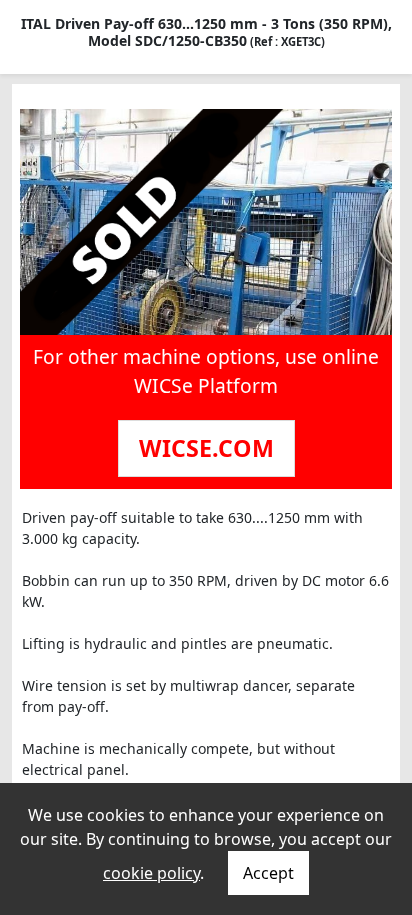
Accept (268, 873)
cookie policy (151, 873)
